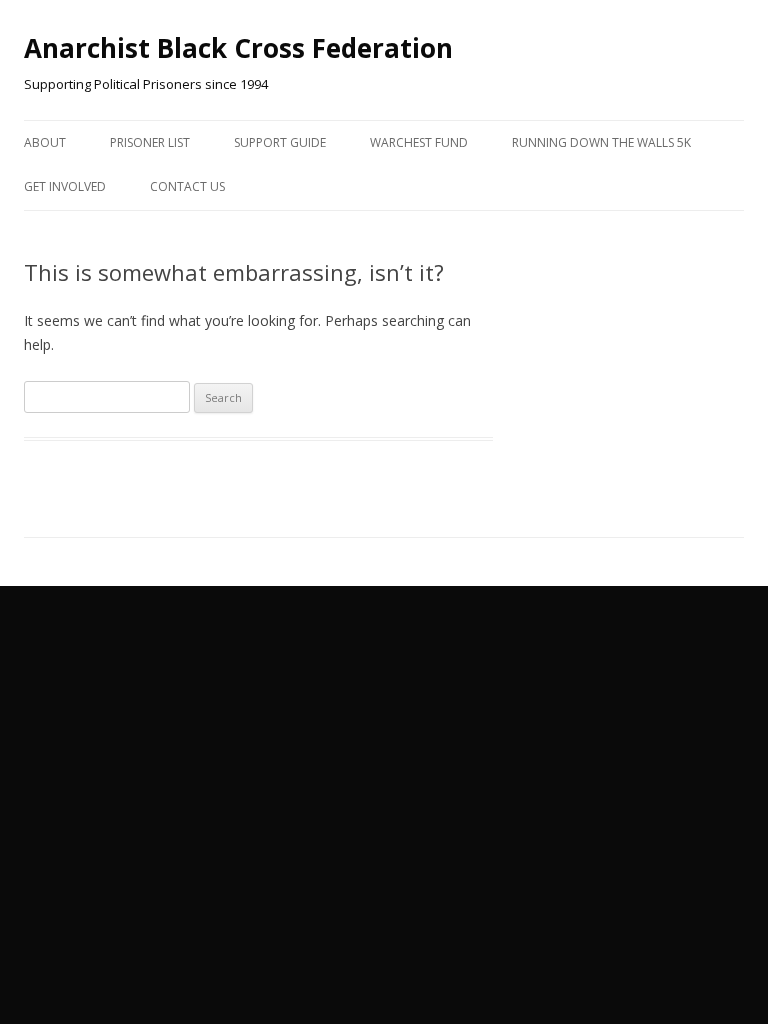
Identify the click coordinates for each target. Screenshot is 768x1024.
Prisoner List (150, 142)
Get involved (65, 186)
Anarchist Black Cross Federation (238, 48)
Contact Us (187, 186)
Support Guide (280, 142)
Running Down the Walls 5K (601, 142)
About (45, 142)
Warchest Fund (419, 142)
